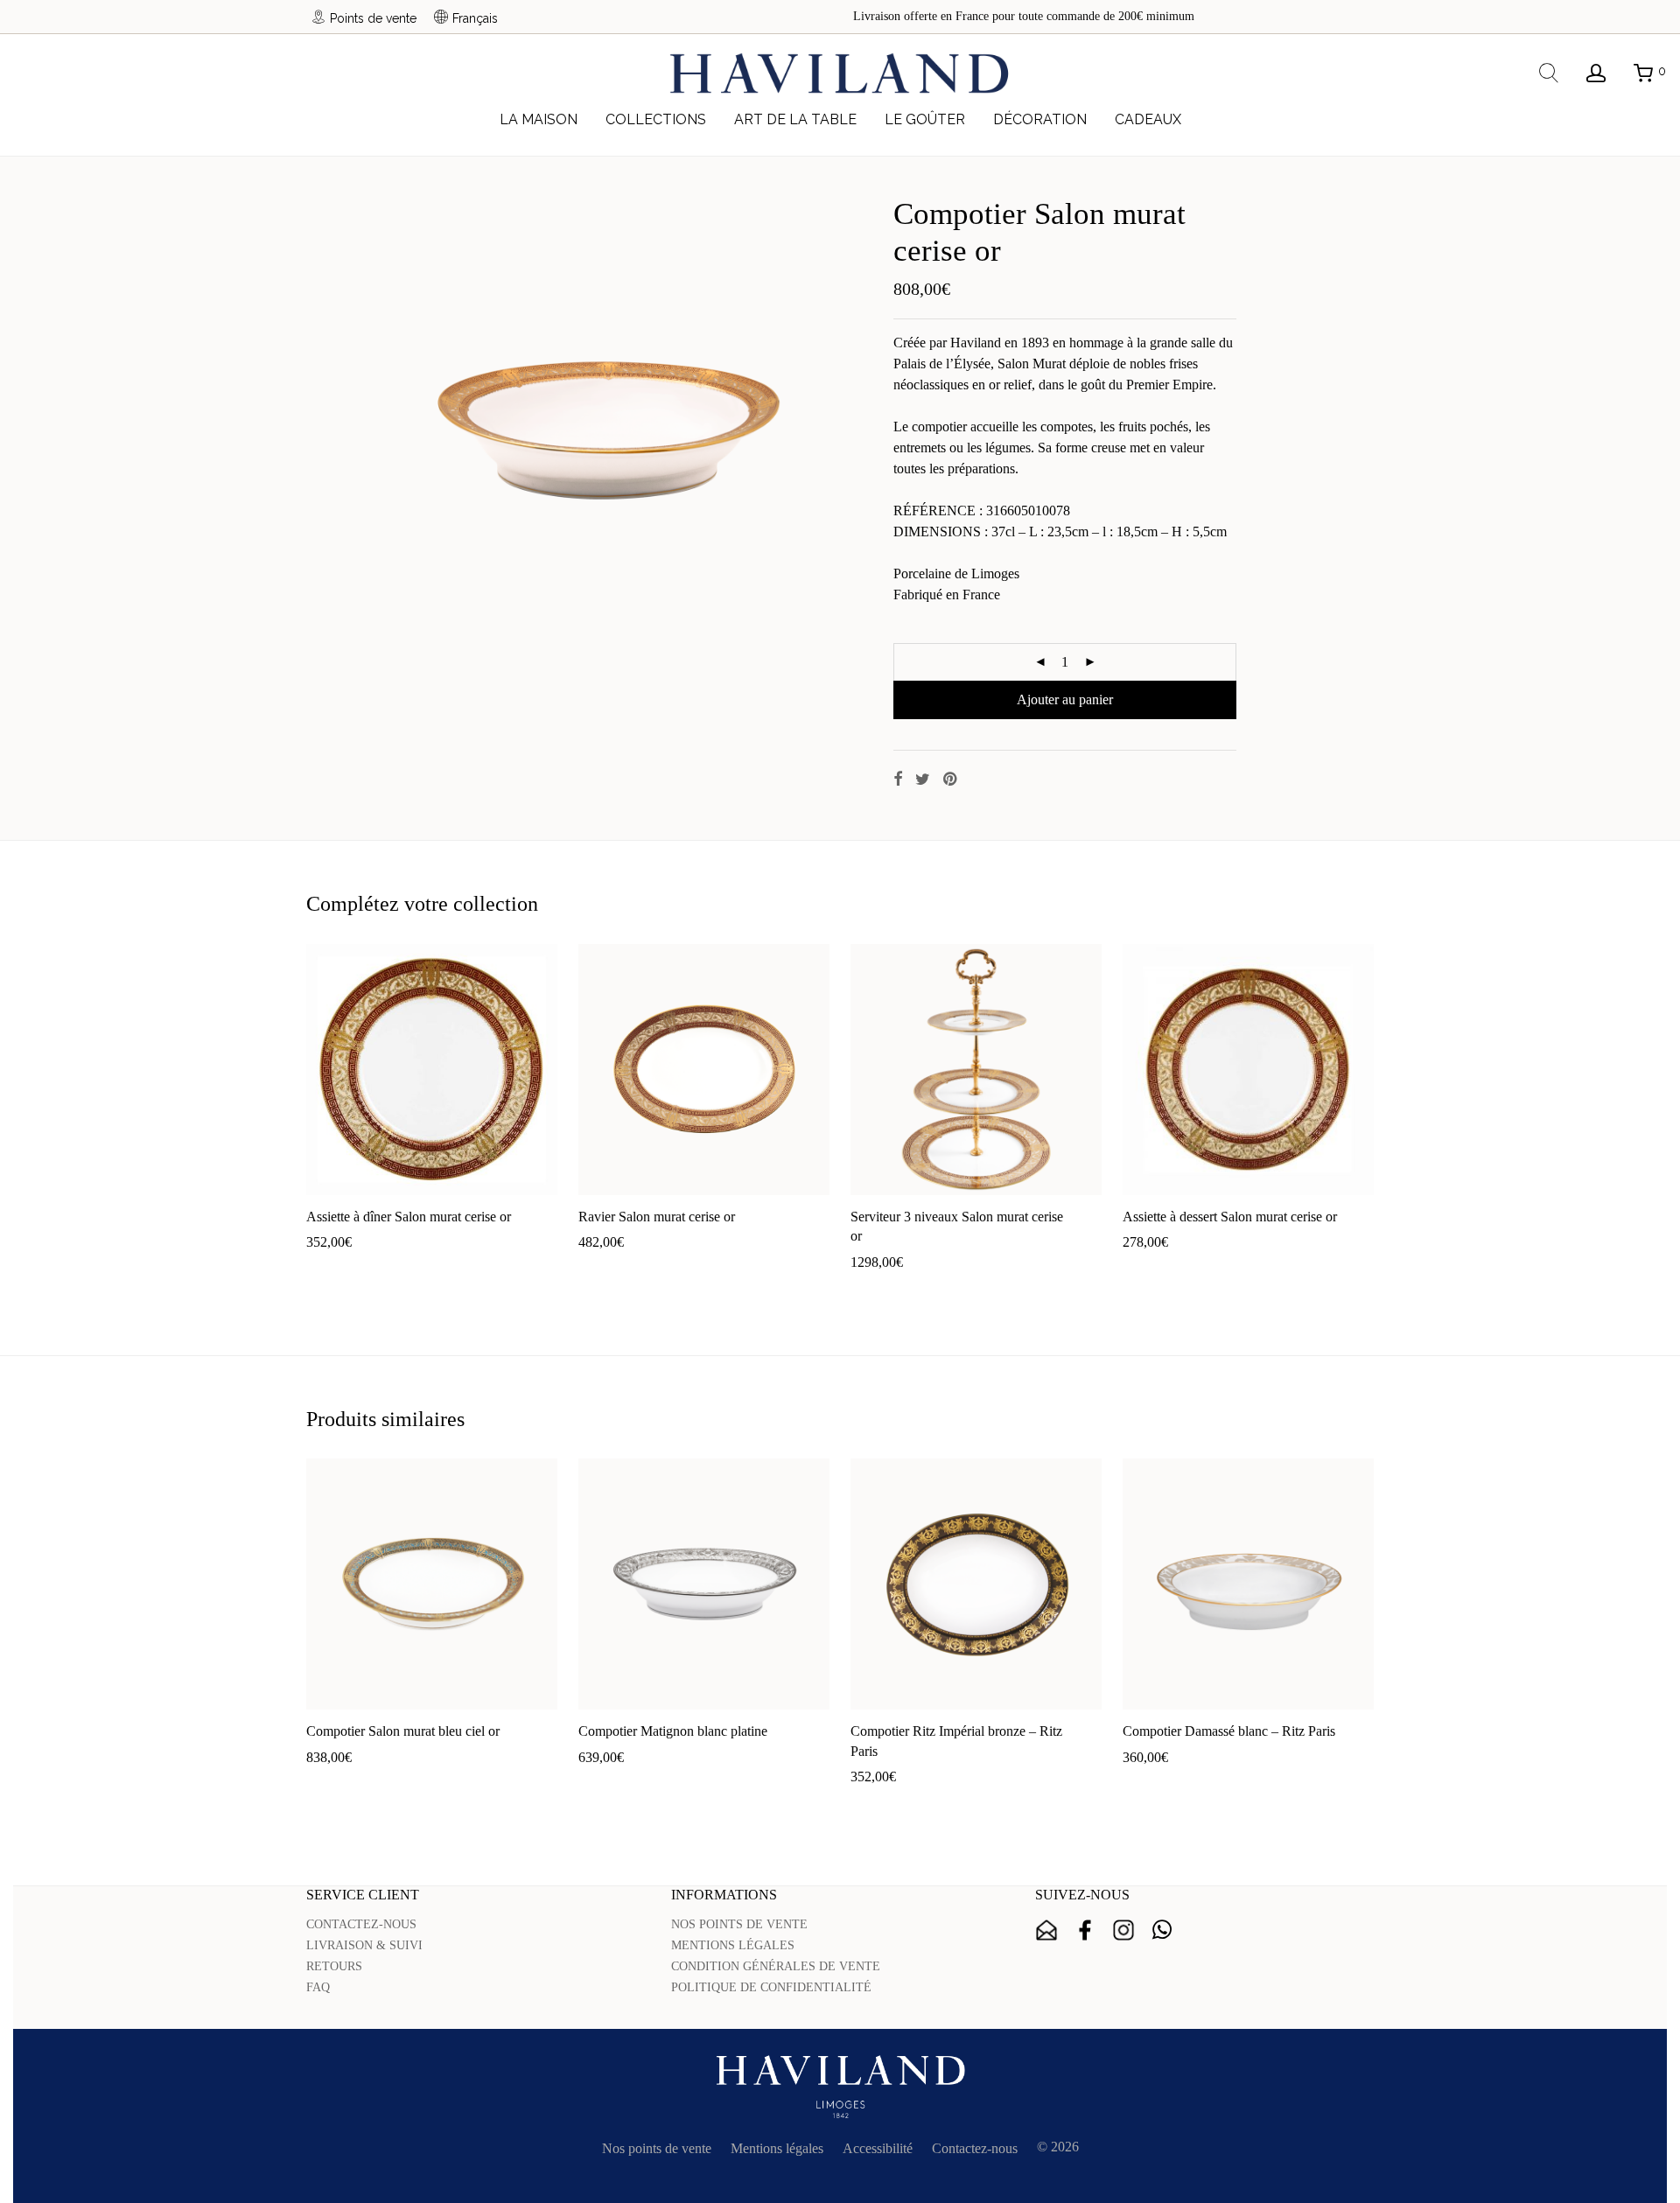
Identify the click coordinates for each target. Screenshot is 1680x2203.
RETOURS (334, 1966)
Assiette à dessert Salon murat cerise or (1230, 1217)
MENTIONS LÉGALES (733, 1945)
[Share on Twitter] (923, 780)
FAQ (318, 1987)
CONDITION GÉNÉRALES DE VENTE (776, 1966)
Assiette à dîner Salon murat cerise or (409, 1217)
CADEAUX (1148, 119)
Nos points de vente (657, 2148)
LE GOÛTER (925, 119)
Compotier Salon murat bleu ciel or (403, 1731)
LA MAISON (539, 119)
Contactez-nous (975, 2148)
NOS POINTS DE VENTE (739, 1924)
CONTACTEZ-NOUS (361, 1924)
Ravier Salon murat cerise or (657, 1217)
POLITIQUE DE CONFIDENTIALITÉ (771, 1987)
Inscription (1046, 1930)
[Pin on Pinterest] (951, 780)
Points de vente (373, 18)
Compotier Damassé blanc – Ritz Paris (1229, 1731)
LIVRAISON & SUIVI (364, 1945)
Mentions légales (777, 2148)
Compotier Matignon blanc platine (673, 1731)
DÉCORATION (1040, 119)
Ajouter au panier (1065, 699)
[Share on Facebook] (898, 780)
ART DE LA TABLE (795, 119)
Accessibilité (878, 2148)
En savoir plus (442, 1270)
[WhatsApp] (1162, 1930)
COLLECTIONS (656, 119)
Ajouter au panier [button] (346, 1270)
